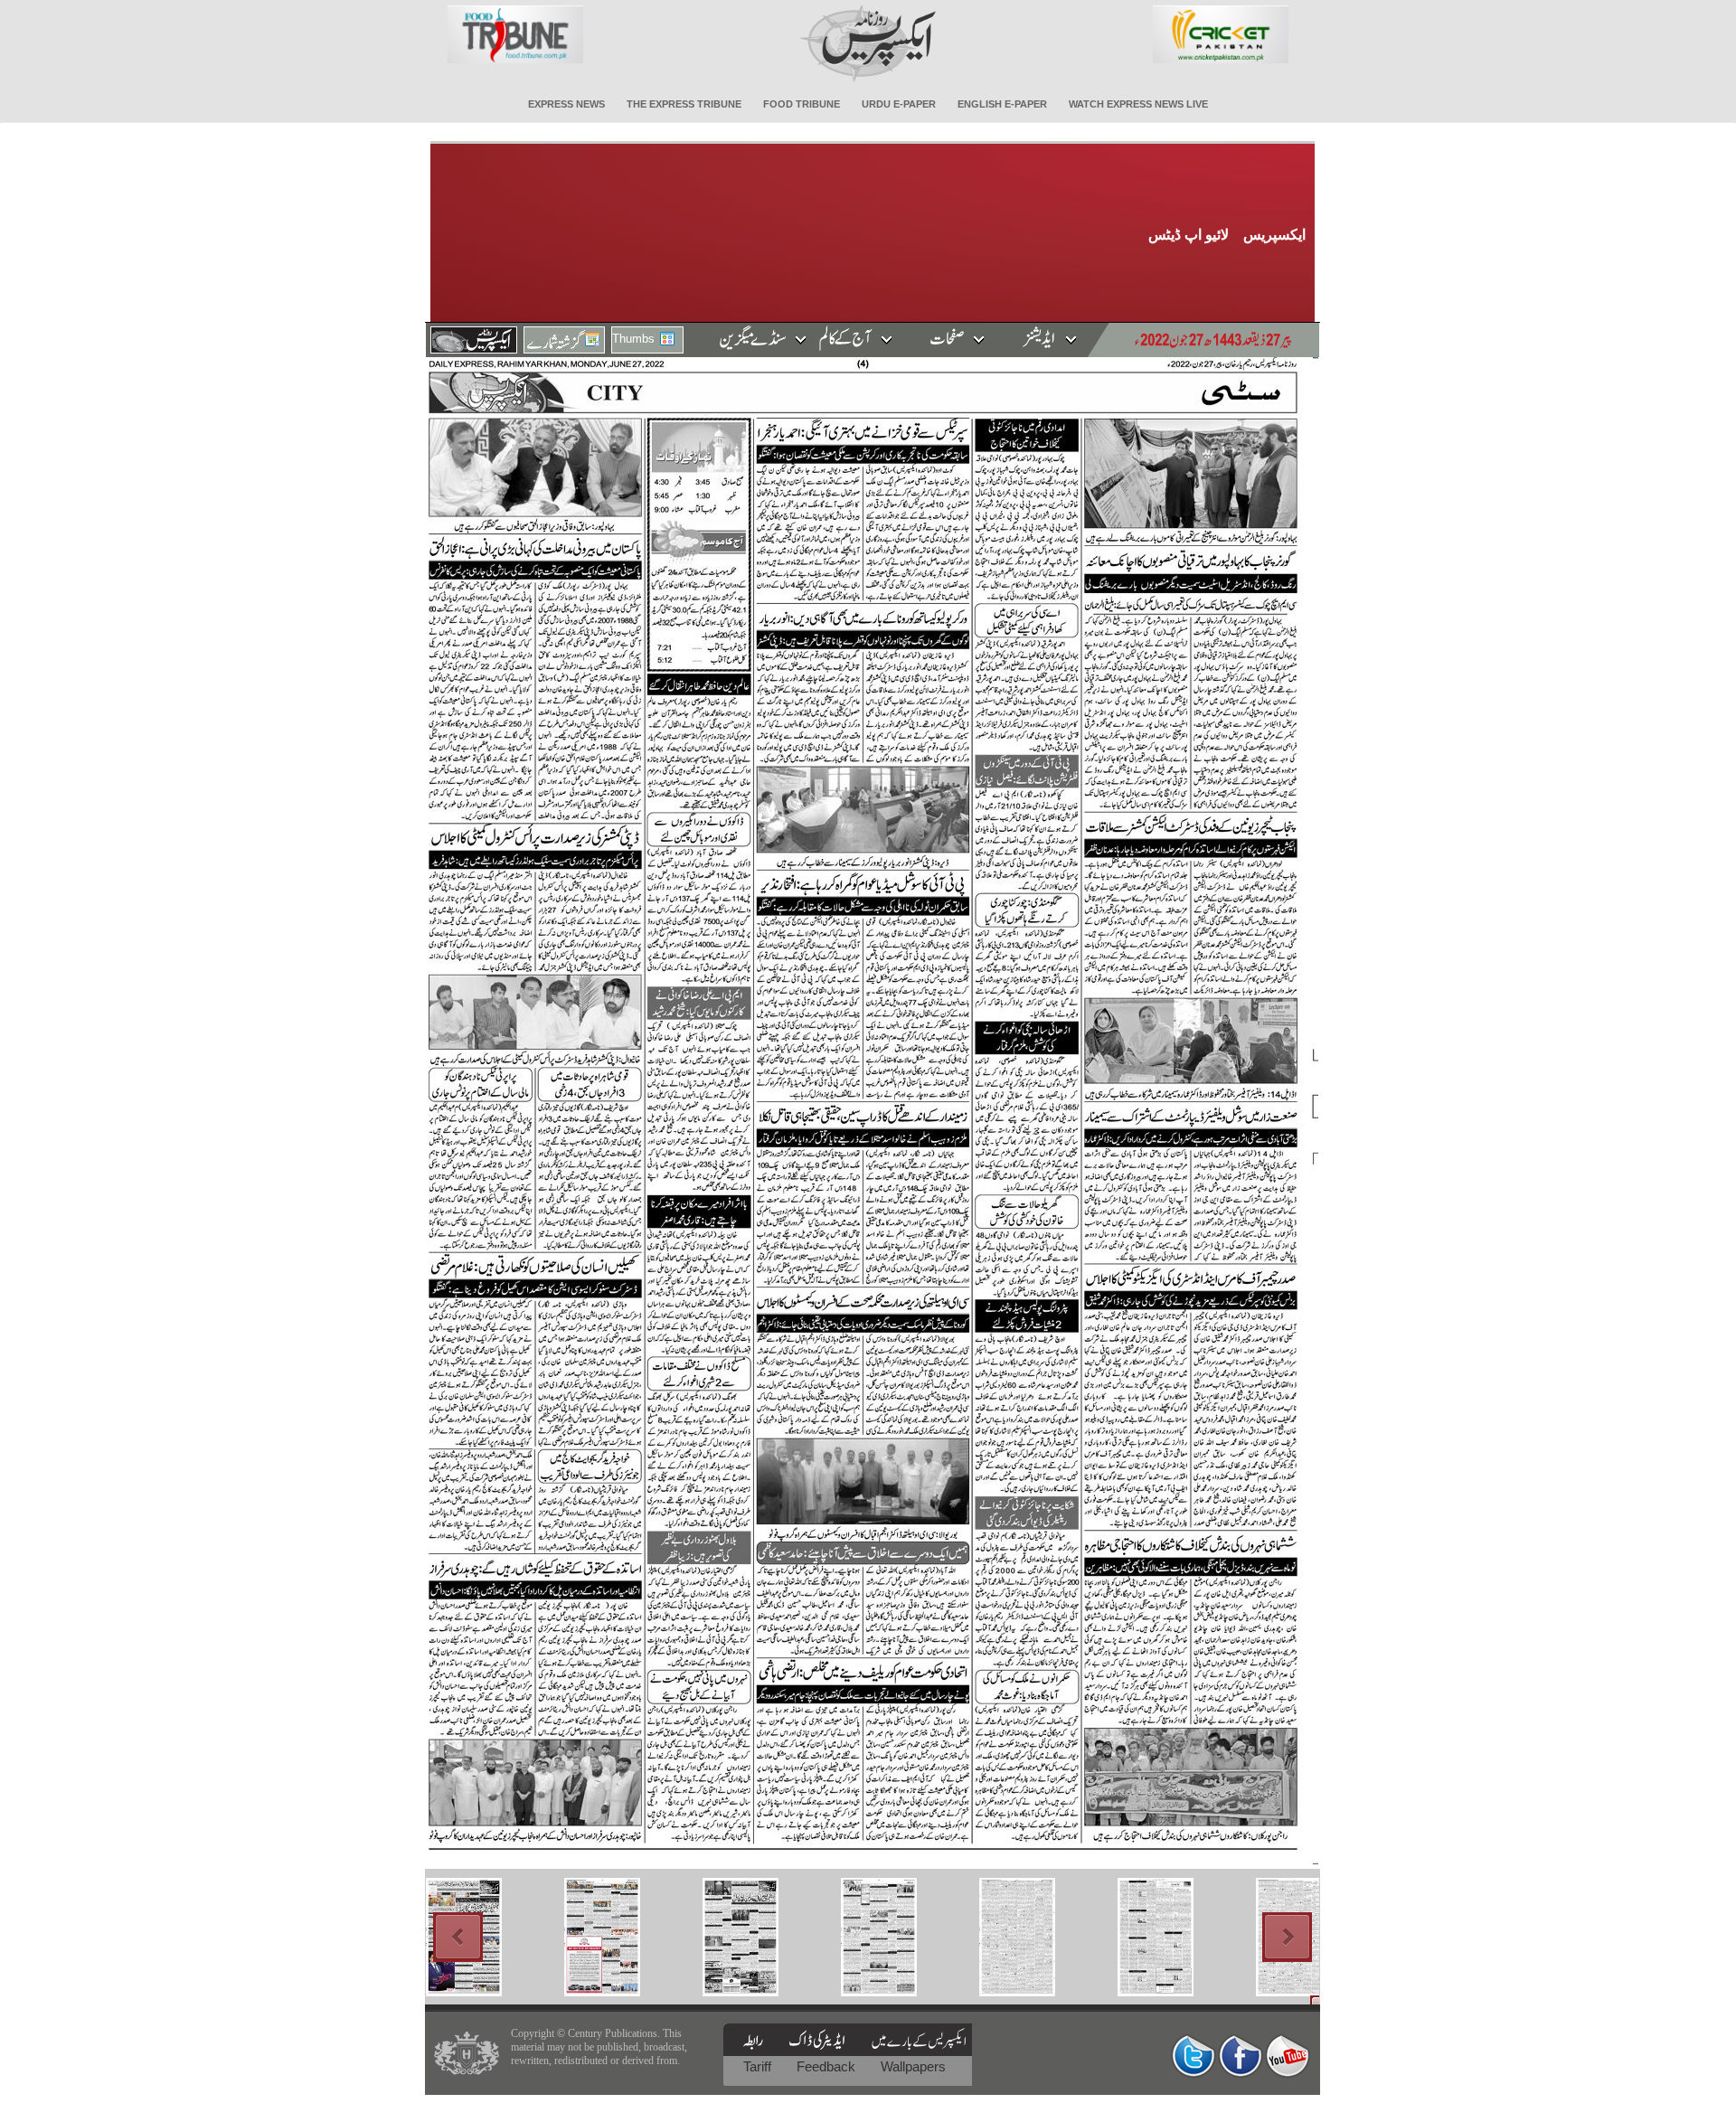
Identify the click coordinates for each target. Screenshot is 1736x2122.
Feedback (828, 2066)
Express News (566, 104)
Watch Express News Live (1138, 104)
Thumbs (633, 339)
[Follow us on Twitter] (1193, 2056)
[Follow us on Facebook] (1241, 2056)
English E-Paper (1002, 104)
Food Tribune (802, 104)
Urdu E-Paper (899, 104)
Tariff (759, 2066)
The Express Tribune (684, 104)
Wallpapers (913, 2066)
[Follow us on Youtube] (1288, 2056)
